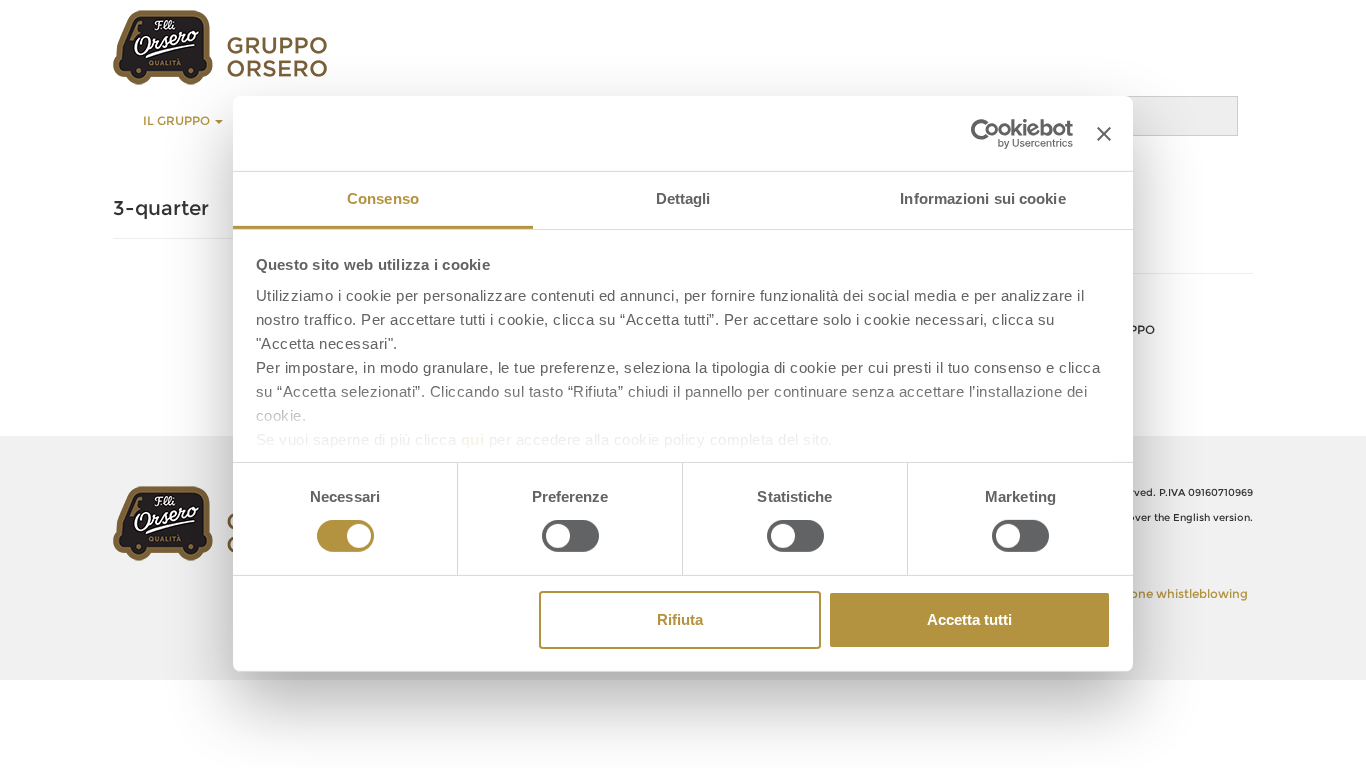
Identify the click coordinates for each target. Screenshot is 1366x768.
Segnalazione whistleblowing (1160, 593)
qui (473, 439)
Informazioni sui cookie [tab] (982, 198)
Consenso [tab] (383, 198)
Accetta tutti (969, 619)
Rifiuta (680, 619)
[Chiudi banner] (1104, 133)
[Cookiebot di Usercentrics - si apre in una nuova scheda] (985, 133)
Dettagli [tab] (683, 198)
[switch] (570, 536)
